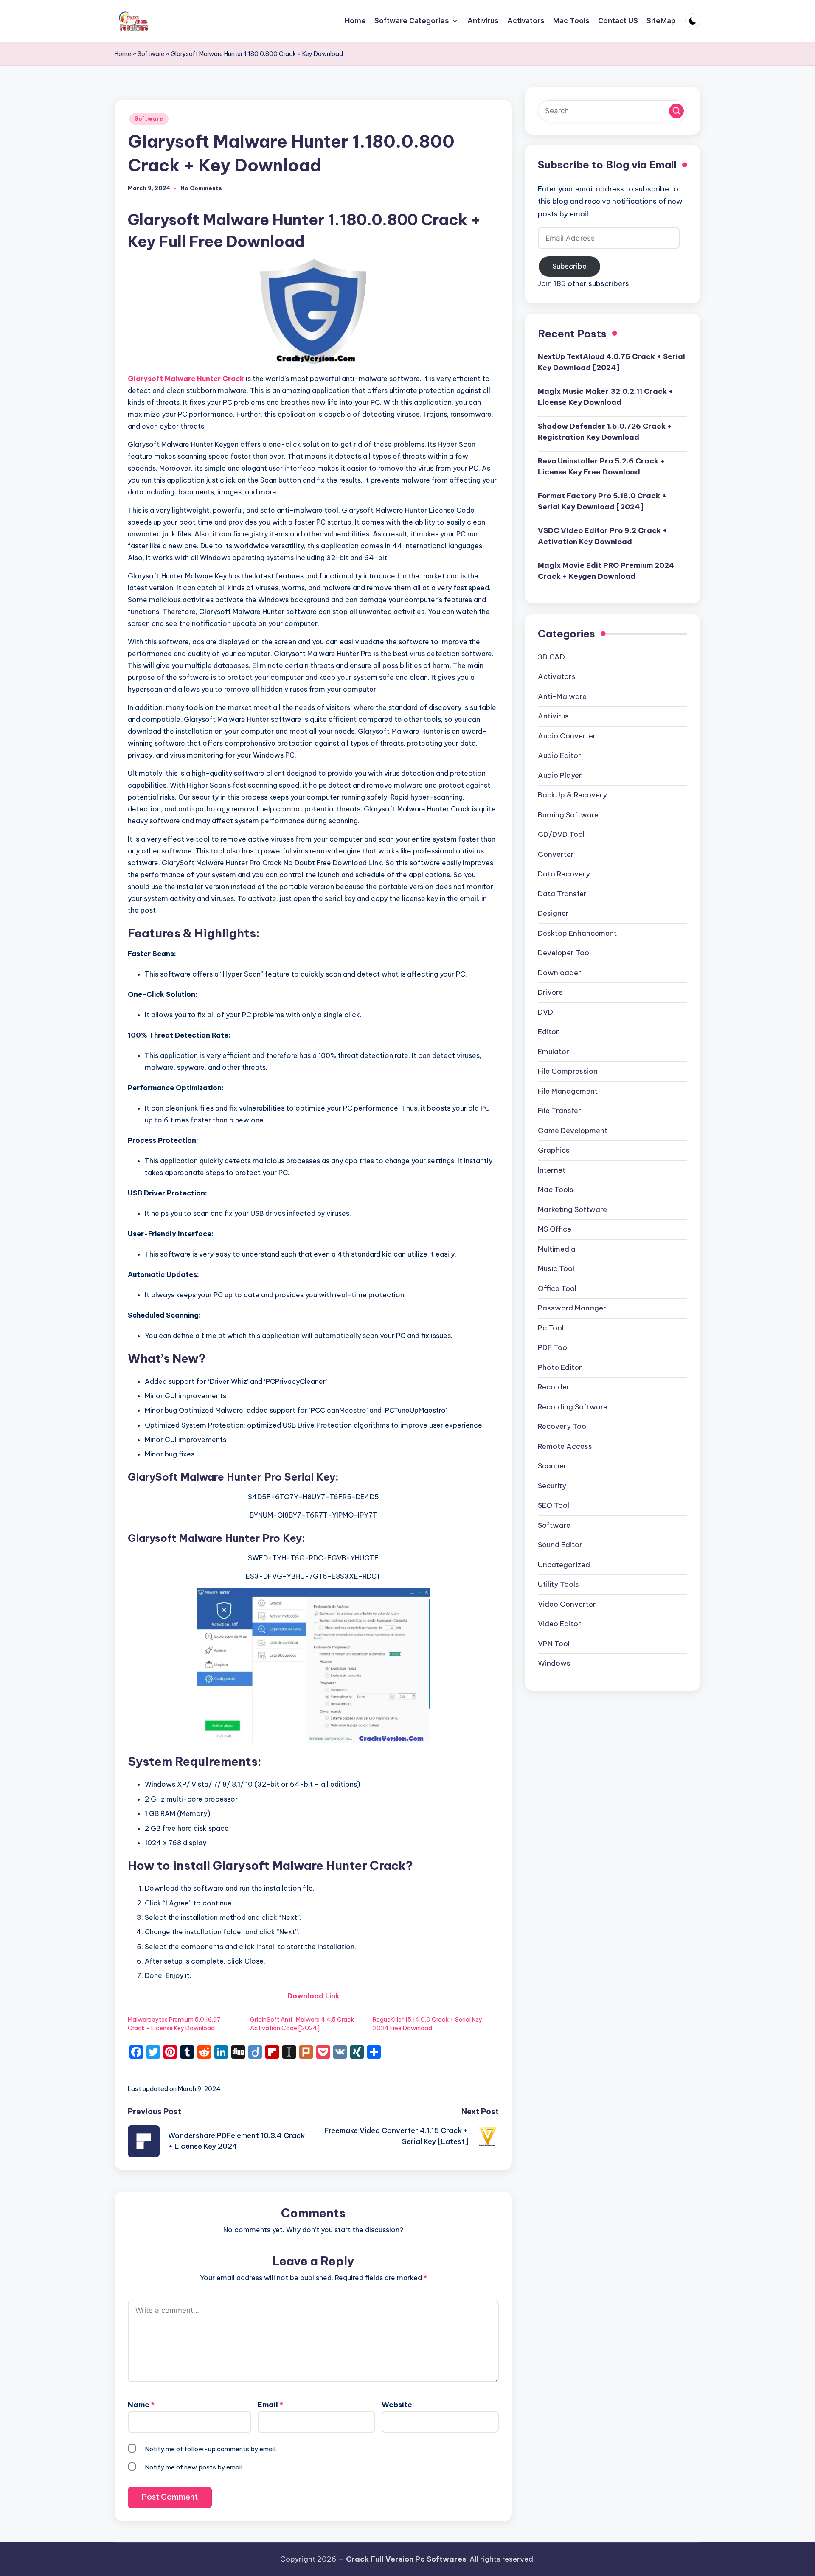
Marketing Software (572, 1209)
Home (123, 54)
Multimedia (557, 1249)
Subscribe (569, 266)
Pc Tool (551, 1328)
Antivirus (553, 716)
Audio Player (560, 775)
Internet (552, 1170)
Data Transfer (562, 894)
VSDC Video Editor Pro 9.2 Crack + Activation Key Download (603, 536)
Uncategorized (564, 1565)
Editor (548, 1032)
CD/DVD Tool (561, 835)
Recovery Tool (563, 1427)
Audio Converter (567, 736)
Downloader (559, 973)
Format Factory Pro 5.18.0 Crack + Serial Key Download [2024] (602, 501)
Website (397, 2405)
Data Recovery (564, 874)
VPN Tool (554, 1644)
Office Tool (557, 1288)
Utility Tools (558, 1585)
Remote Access (565, 1446)
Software (151, 54)
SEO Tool (554, 1506)
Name (141, 2405)
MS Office (555, 1229)
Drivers (550, 993)
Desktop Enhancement (577, 933)
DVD (545, 1012)
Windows (554, 1664)
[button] (676, 111)
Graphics (554, 1151)
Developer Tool (564, 953)
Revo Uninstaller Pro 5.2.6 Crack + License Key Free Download (601, 466)
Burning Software (568, 815)
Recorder (554, 1387)
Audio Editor (559, 756)
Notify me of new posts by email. (194, 2467)
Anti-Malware (562, 696)
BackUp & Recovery (572, 795)
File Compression (568, 1072)
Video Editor (559, 1624)
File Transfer (559, 1111)
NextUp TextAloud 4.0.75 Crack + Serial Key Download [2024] (611, 362)
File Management (568, 1091)
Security (552, 1486)
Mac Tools (556, 1190)
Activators (557, 677)
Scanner (552, 1466)
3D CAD (551, 657)
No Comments (201, 188)
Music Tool (556, 1269)
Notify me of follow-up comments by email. (211, 2449)
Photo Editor (560, 1367)
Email (270, 2405)
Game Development (573, 1131)
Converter (556, 854)
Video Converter (567, 1604)
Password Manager (572, 1308)
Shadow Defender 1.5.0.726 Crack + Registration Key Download (605, 432)
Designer (553, 914)
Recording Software (573, 1407)
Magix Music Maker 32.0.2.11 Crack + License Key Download (606, 397)
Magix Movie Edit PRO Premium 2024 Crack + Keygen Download (606, 571)
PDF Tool (553, 1348)
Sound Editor (560, 1545)
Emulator (554, 1052)
